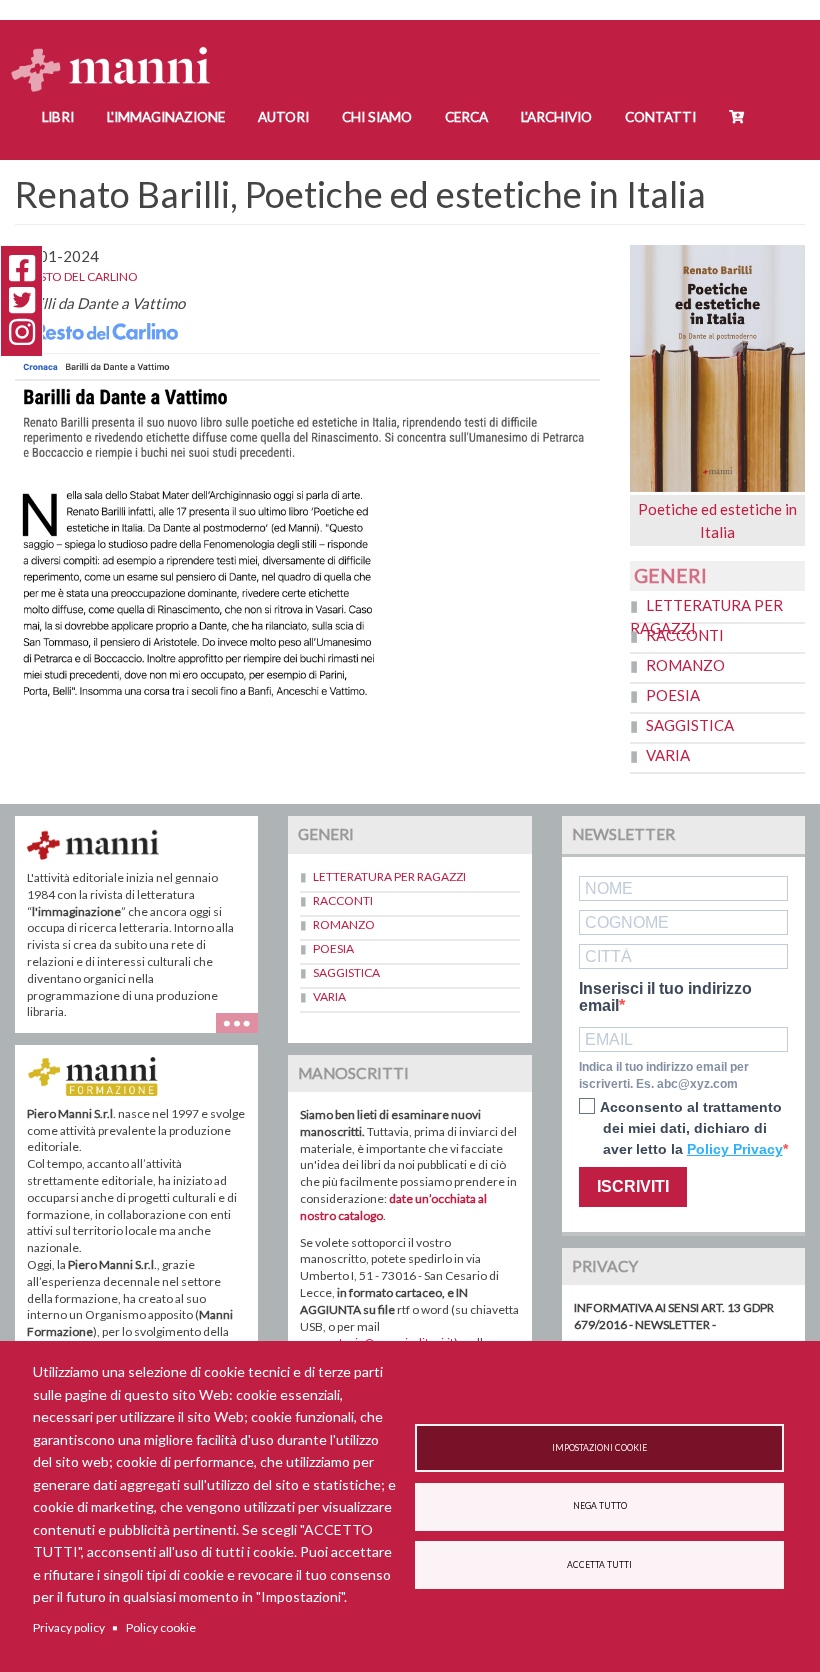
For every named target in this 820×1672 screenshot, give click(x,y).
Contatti (660, 117)
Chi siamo (377, 117)
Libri (58, 117)
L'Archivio (556, 117)
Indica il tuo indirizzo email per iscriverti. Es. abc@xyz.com (664, 1075)
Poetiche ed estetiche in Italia (717, 520)
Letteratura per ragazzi (389, 876)
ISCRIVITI (633, 1186)
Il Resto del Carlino (76, 276)
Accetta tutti (599, 1565)
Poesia (673, 695)
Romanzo (685, 665)
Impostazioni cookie (599, 1448)
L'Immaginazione (166, 117)
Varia (668, 755)
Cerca (466, 117)
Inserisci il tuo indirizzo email (665, 997)
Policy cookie (161, 1627)
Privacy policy (69, 1627)
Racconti (685, 635)
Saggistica (690, 725)
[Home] (118, 50)
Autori (283, 117)
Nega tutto (600, 1506)
